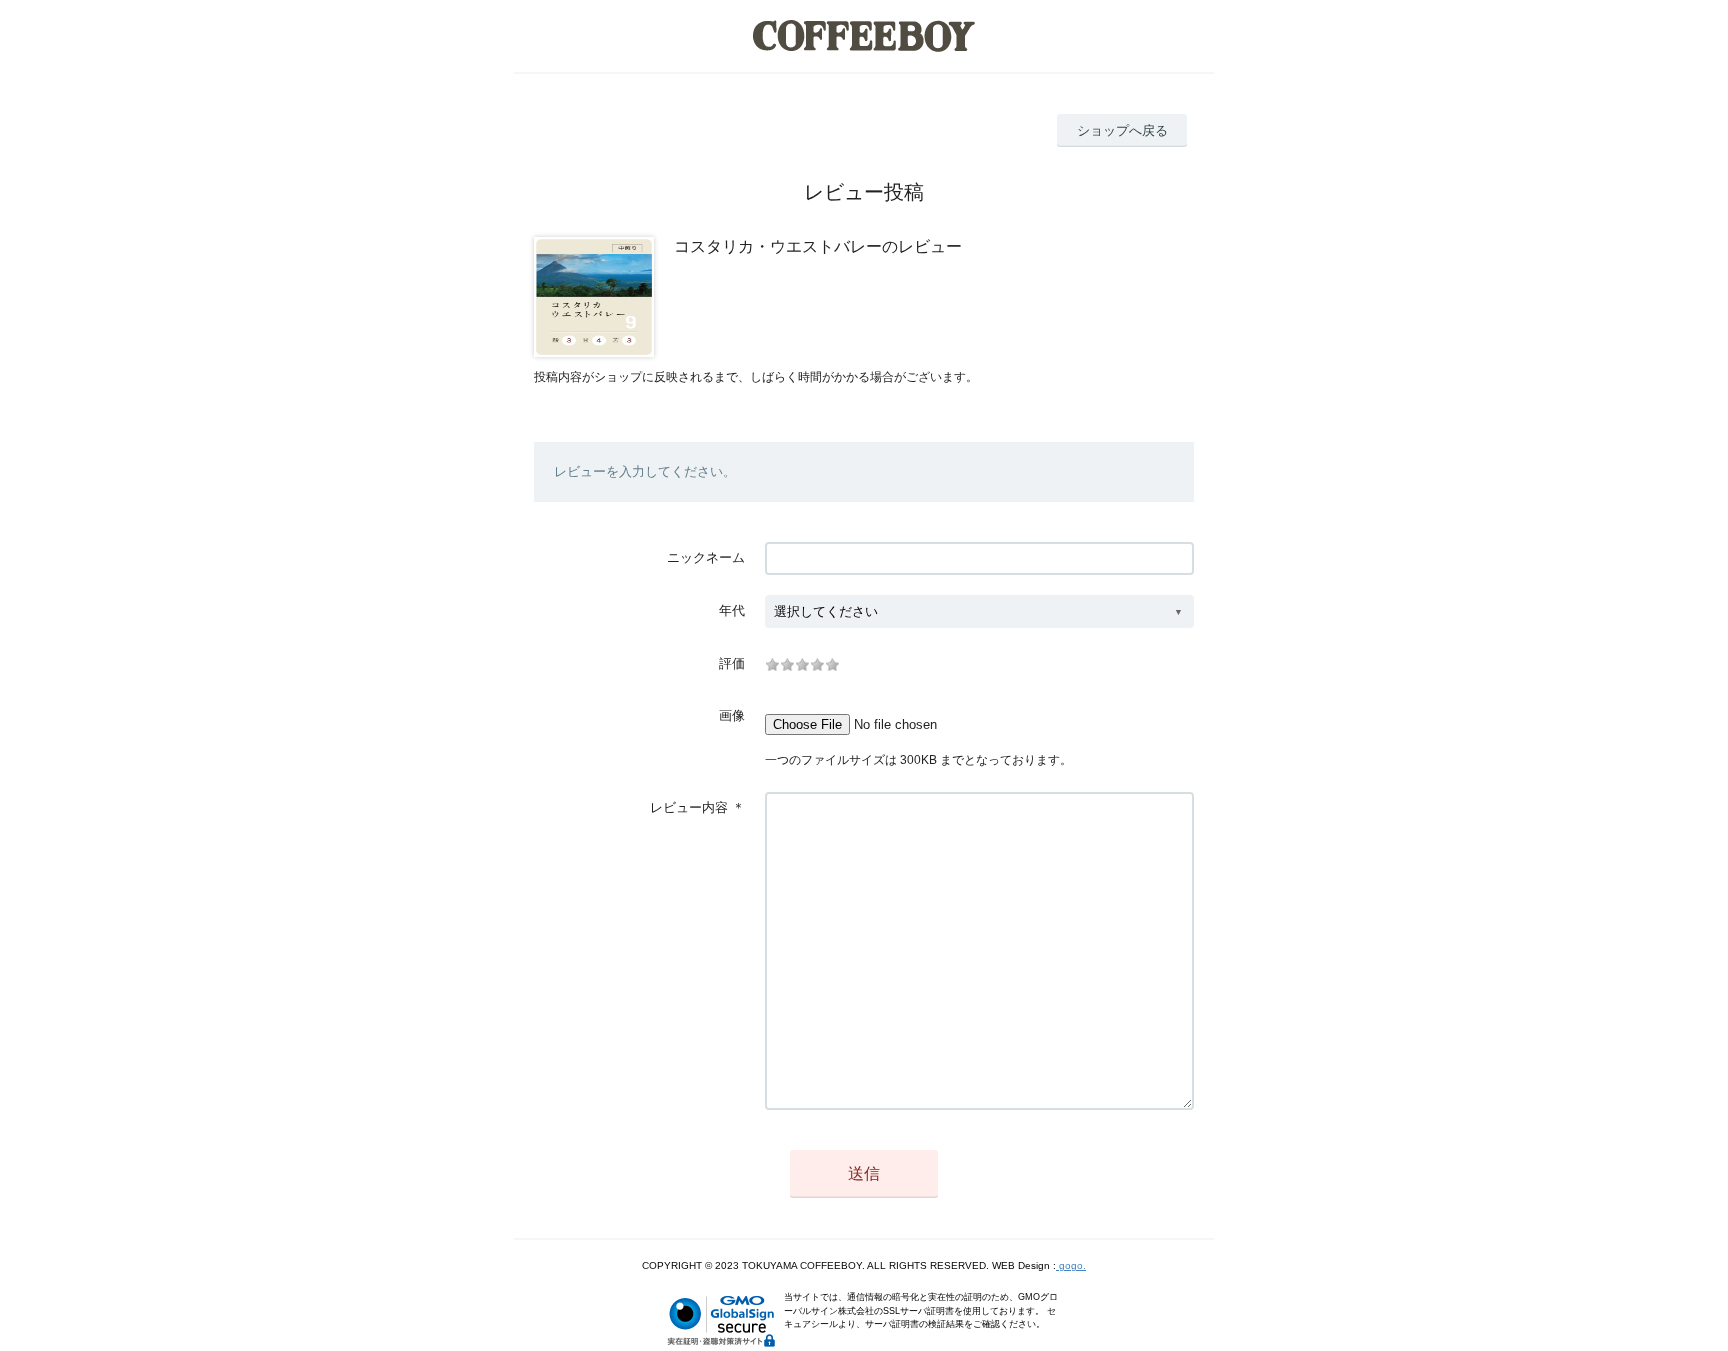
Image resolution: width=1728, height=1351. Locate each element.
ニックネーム (706, 557)
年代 (732, 610)
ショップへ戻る (1122, 130)
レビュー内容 (689, 807)
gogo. (1071, 1265)
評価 (732, 663)
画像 (732, 715)
